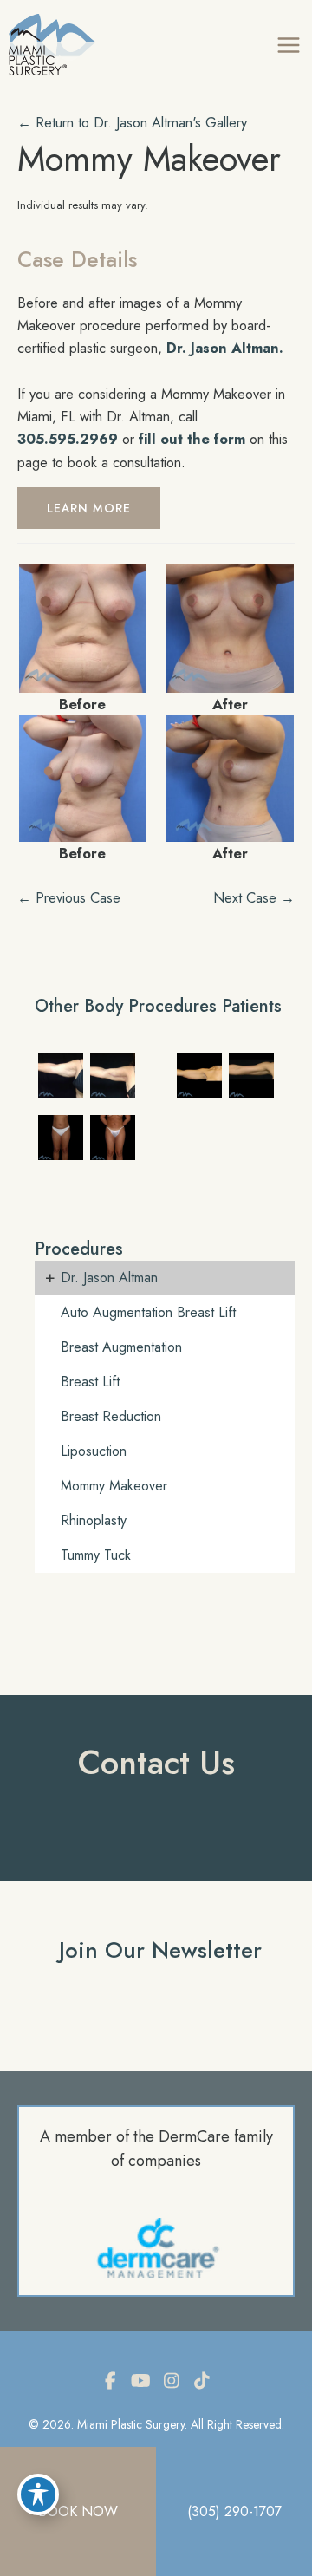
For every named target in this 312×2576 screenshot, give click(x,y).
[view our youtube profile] (141, 2381)
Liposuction (94, 1451)
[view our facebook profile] (111, 2381)
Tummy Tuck (96, 1555)
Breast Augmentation (121, 1347)
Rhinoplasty (94, 1520)
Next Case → (254, 897)
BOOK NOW (78, 2511)
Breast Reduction (111, 1416)
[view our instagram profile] (172, 2381)
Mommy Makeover (149, 159)
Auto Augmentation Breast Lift (148, 1312)
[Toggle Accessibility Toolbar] (38, 2494)
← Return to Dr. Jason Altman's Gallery (132, 122)
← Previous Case (69, 897)
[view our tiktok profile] (202, 2381)
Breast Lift (90, 1382)
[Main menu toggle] (288, 45)
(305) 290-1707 (234, 2511)
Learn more (89, 508)
